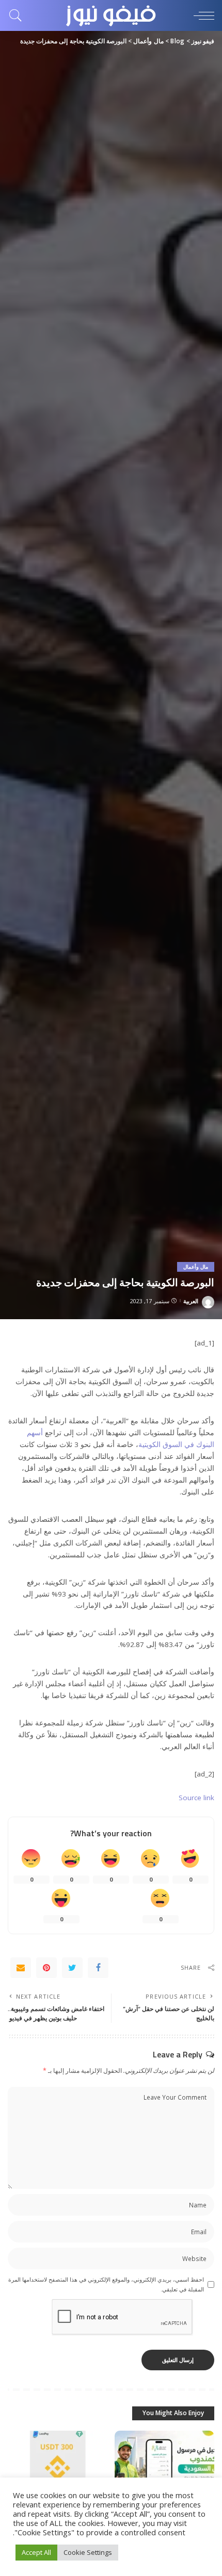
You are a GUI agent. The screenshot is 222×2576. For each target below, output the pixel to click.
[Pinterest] (46, 1968)
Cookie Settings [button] (88, 2552)
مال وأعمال (196, 1267)
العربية (191, 1301)
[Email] (21, 1968)
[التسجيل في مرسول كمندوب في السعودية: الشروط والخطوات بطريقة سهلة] (164, 2468)
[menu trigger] (201, 15)
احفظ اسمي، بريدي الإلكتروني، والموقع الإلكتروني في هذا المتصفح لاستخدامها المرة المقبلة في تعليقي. (106, 2284)
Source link (196, 1798)
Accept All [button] (36, 2552)
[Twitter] (72, 1968)
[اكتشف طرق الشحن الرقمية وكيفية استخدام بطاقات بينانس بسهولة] (58, 2468)
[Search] (18, 15)
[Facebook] (98, 1968)
